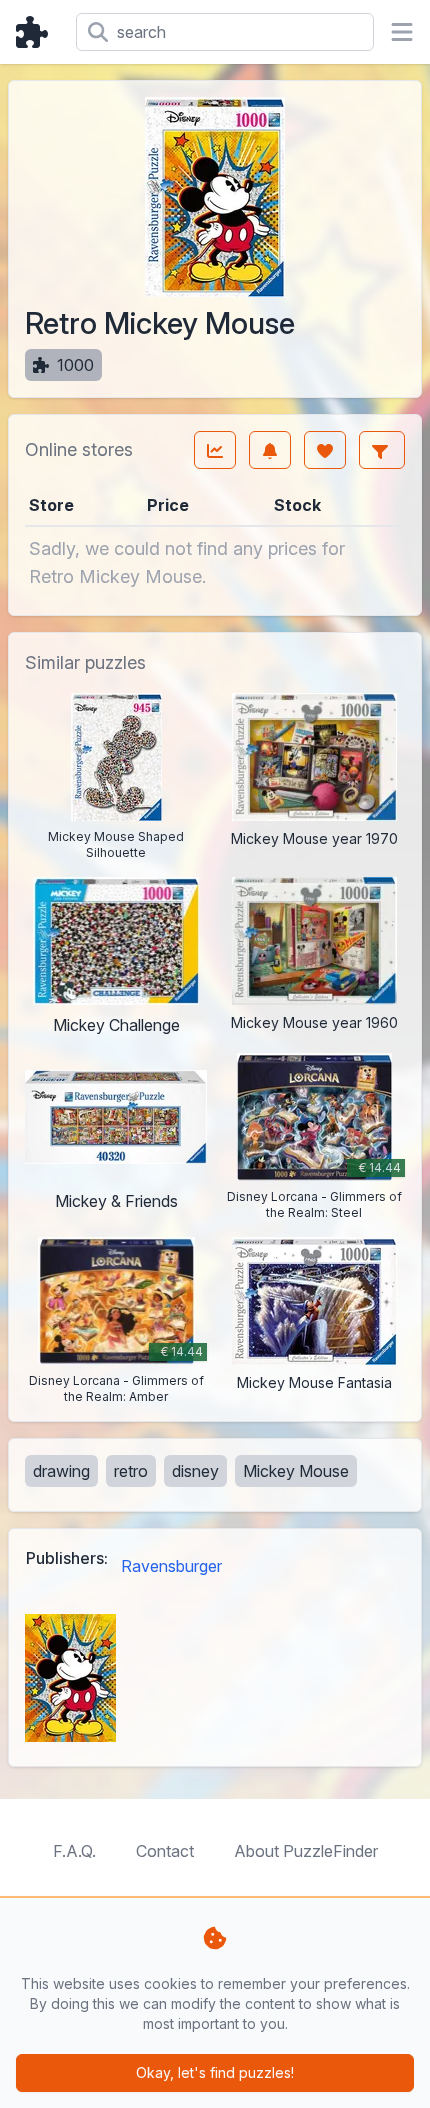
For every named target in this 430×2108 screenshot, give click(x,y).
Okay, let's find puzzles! (215, 2072)
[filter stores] (382, 450)
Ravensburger (171, 1566)
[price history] (215, 450)
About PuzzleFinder (306, 1851)
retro (131, 1471)
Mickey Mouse (296, 1471)
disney (195, 1471)
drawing (61, 1471)
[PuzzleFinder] (38, 32)
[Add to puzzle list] (325, 450)
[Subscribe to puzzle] (270, 450)
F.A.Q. (74, 1851)
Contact (165, 1851)
